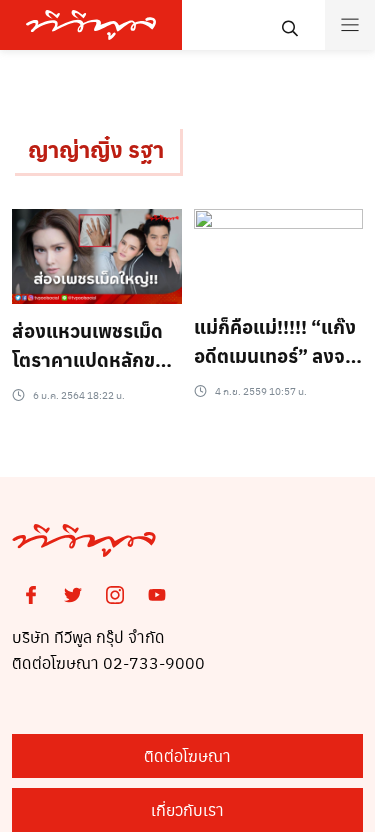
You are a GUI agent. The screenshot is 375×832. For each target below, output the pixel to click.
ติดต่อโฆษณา (187, 755)
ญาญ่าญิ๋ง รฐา (96, 149)
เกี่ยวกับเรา (187, 809)
